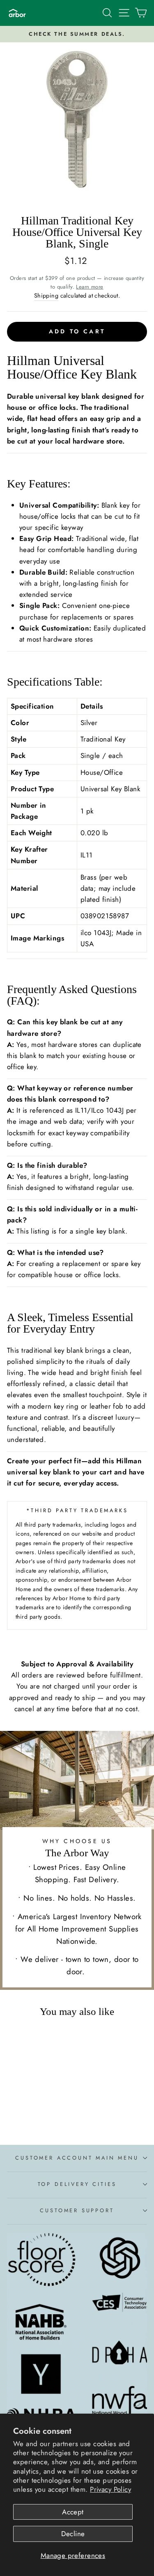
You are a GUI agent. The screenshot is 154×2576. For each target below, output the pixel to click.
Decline (73, 2534)
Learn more (90, 287)
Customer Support (77, 2210)
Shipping (46, 296)
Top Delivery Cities (77, 2184)
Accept (73, 2512)
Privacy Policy (110, 2489)
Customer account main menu (77, 2158)
